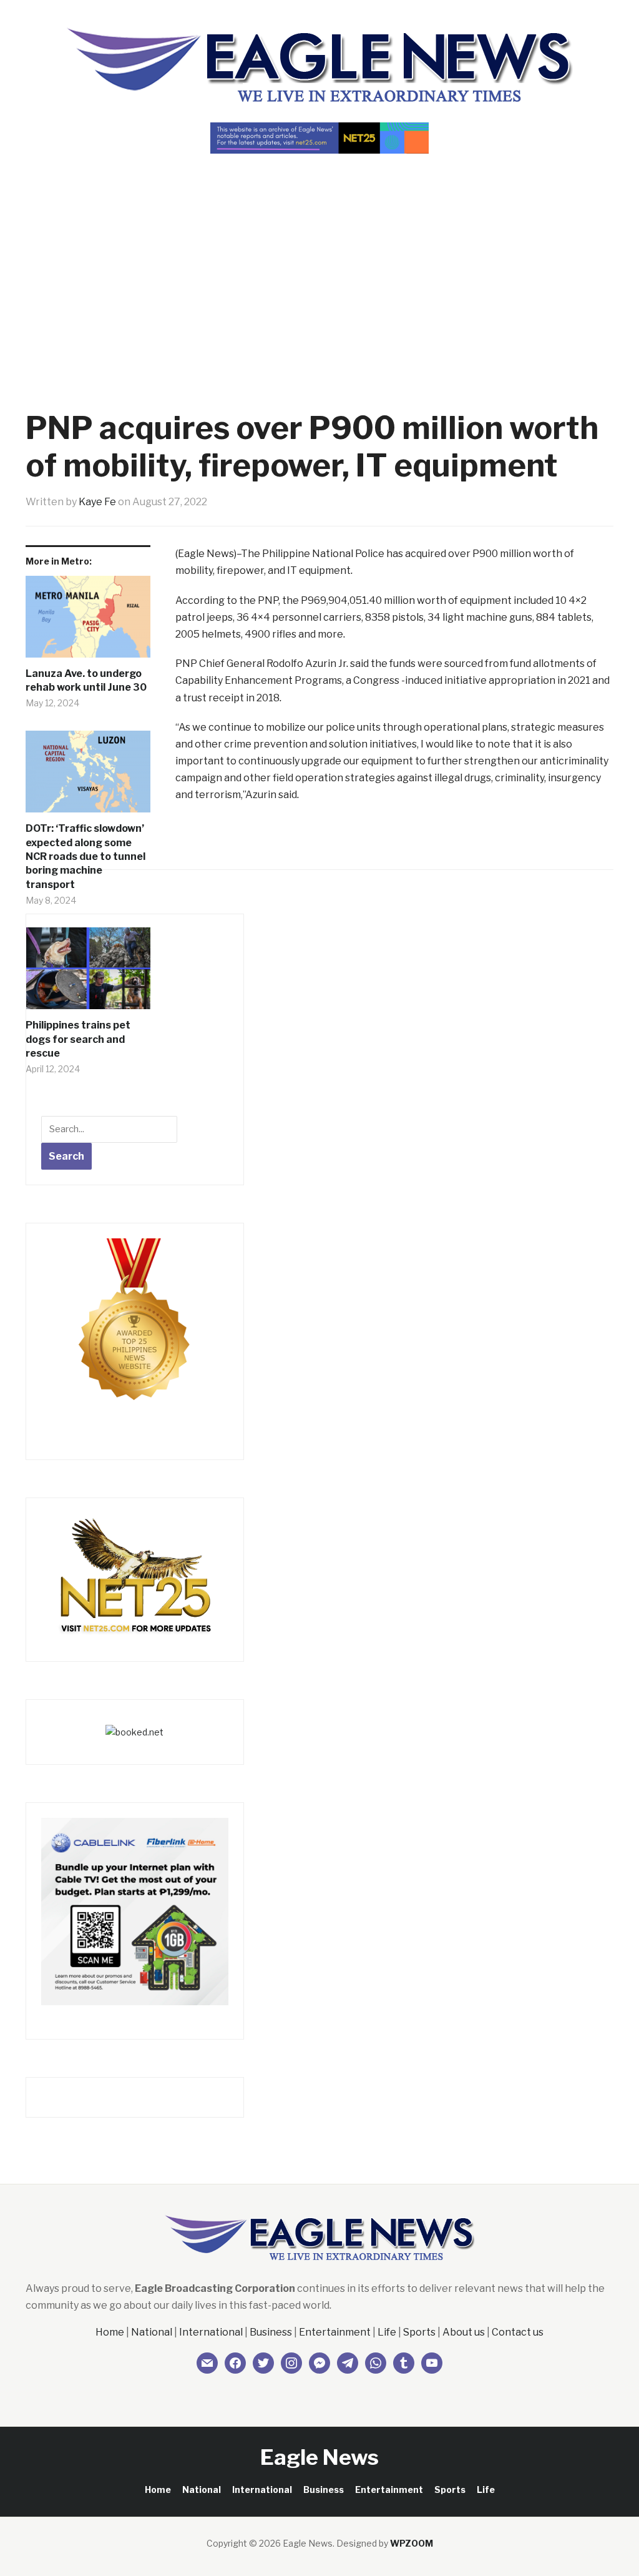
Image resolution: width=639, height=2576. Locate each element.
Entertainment (335, 2332)
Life (387, 2332)
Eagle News (319, 2457)
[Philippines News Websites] (135, 1331)
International (211, 2332)
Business (271, 2332)
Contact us (518, 2332)
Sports (419, 2332)
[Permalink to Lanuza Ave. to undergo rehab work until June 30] (88, 621)
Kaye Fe (97, 502)
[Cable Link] (135, 1911)
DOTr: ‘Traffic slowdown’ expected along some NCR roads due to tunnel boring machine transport (85, 856)
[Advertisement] (319, 260)
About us (464, 2332)
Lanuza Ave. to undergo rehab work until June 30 (86, 680)
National (152, 2332)
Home (110, 2332)
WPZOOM (412, 2543)
